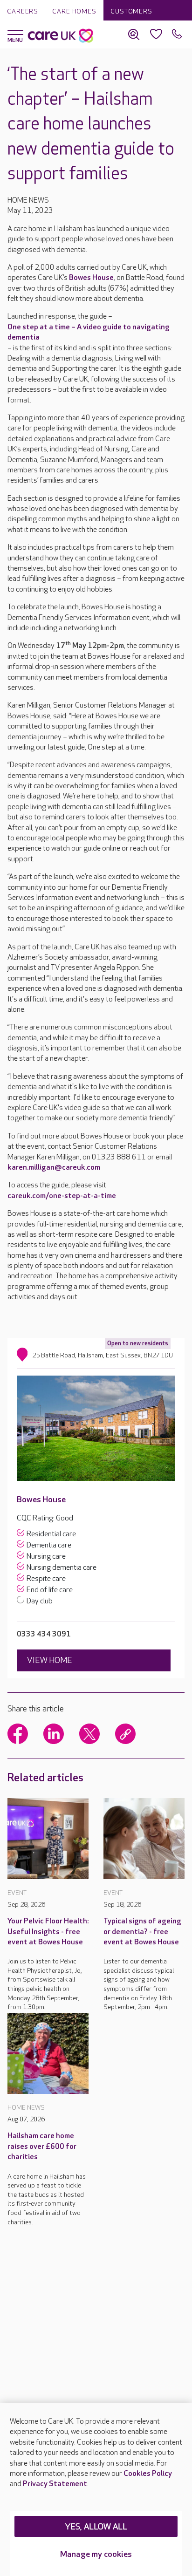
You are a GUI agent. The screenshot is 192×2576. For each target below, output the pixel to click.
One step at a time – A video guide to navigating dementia (89, 332)
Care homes (74, 11)
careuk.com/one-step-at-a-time (62, 1196)
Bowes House (91, 278)
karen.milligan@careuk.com (54, 1168)
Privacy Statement (55, 2484)
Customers (131, 11)
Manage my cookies (96, 2554)
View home (50, 1660)
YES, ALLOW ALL (96, 2527)
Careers (23, 11)
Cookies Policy (148, 2474)
